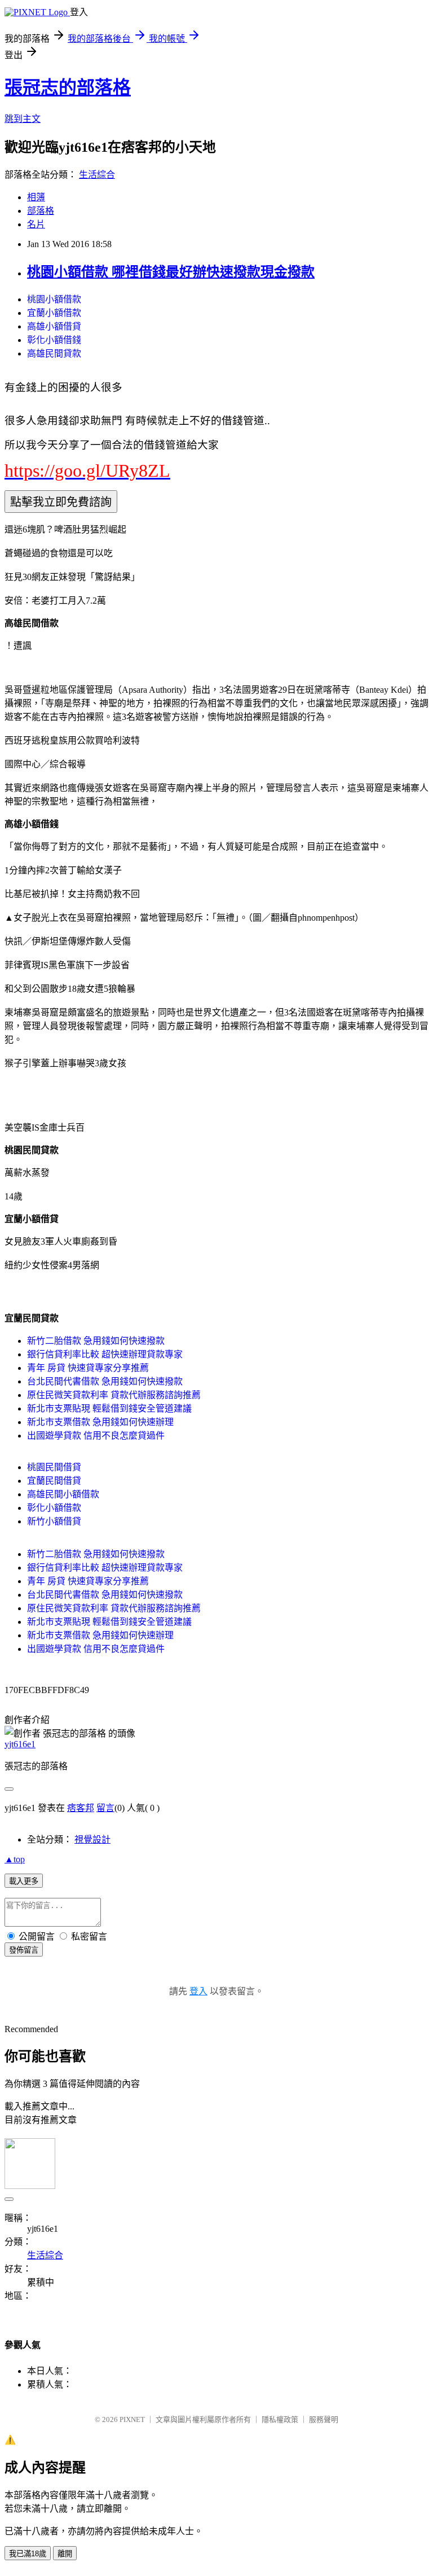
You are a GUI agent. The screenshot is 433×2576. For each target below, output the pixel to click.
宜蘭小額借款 (54, 313)
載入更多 (24, 1881)
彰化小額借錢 (54, 340)
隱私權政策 (280, 2419)
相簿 (36, 197)
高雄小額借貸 (54, 326)
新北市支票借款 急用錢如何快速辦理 (100, 1422)
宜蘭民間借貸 (54, 1481)
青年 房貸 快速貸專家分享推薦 (88, 1368)
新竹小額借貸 (54, 1521)
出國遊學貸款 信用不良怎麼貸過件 (96, 1436)
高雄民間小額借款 (63, 1494)
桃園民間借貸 (54, 1467)
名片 (36, 224)
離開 (65, 2554)
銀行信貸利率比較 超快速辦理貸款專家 (105, 1354)
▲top (15, 1859)
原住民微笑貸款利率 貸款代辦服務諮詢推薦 (114, 1395)
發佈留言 (24, 1950)
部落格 (41, 211)
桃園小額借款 (54, 299)
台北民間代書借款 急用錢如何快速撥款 (105, 1381)
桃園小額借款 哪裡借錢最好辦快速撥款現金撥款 (171, 272)
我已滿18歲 (28, 2554)
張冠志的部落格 (68, 87)
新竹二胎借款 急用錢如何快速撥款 (96, 1341)
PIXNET (132, 2419)
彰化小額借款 (54, 1508)
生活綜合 (97, 175)
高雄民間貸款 (54, 353)
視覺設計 (92, 1839)
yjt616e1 (20, 1744)
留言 (105, 1808)
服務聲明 (324, 2419)
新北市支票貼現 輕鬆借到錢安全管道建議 (109, 1408)
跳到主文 (23, 119)
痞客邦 (81, 1808)
